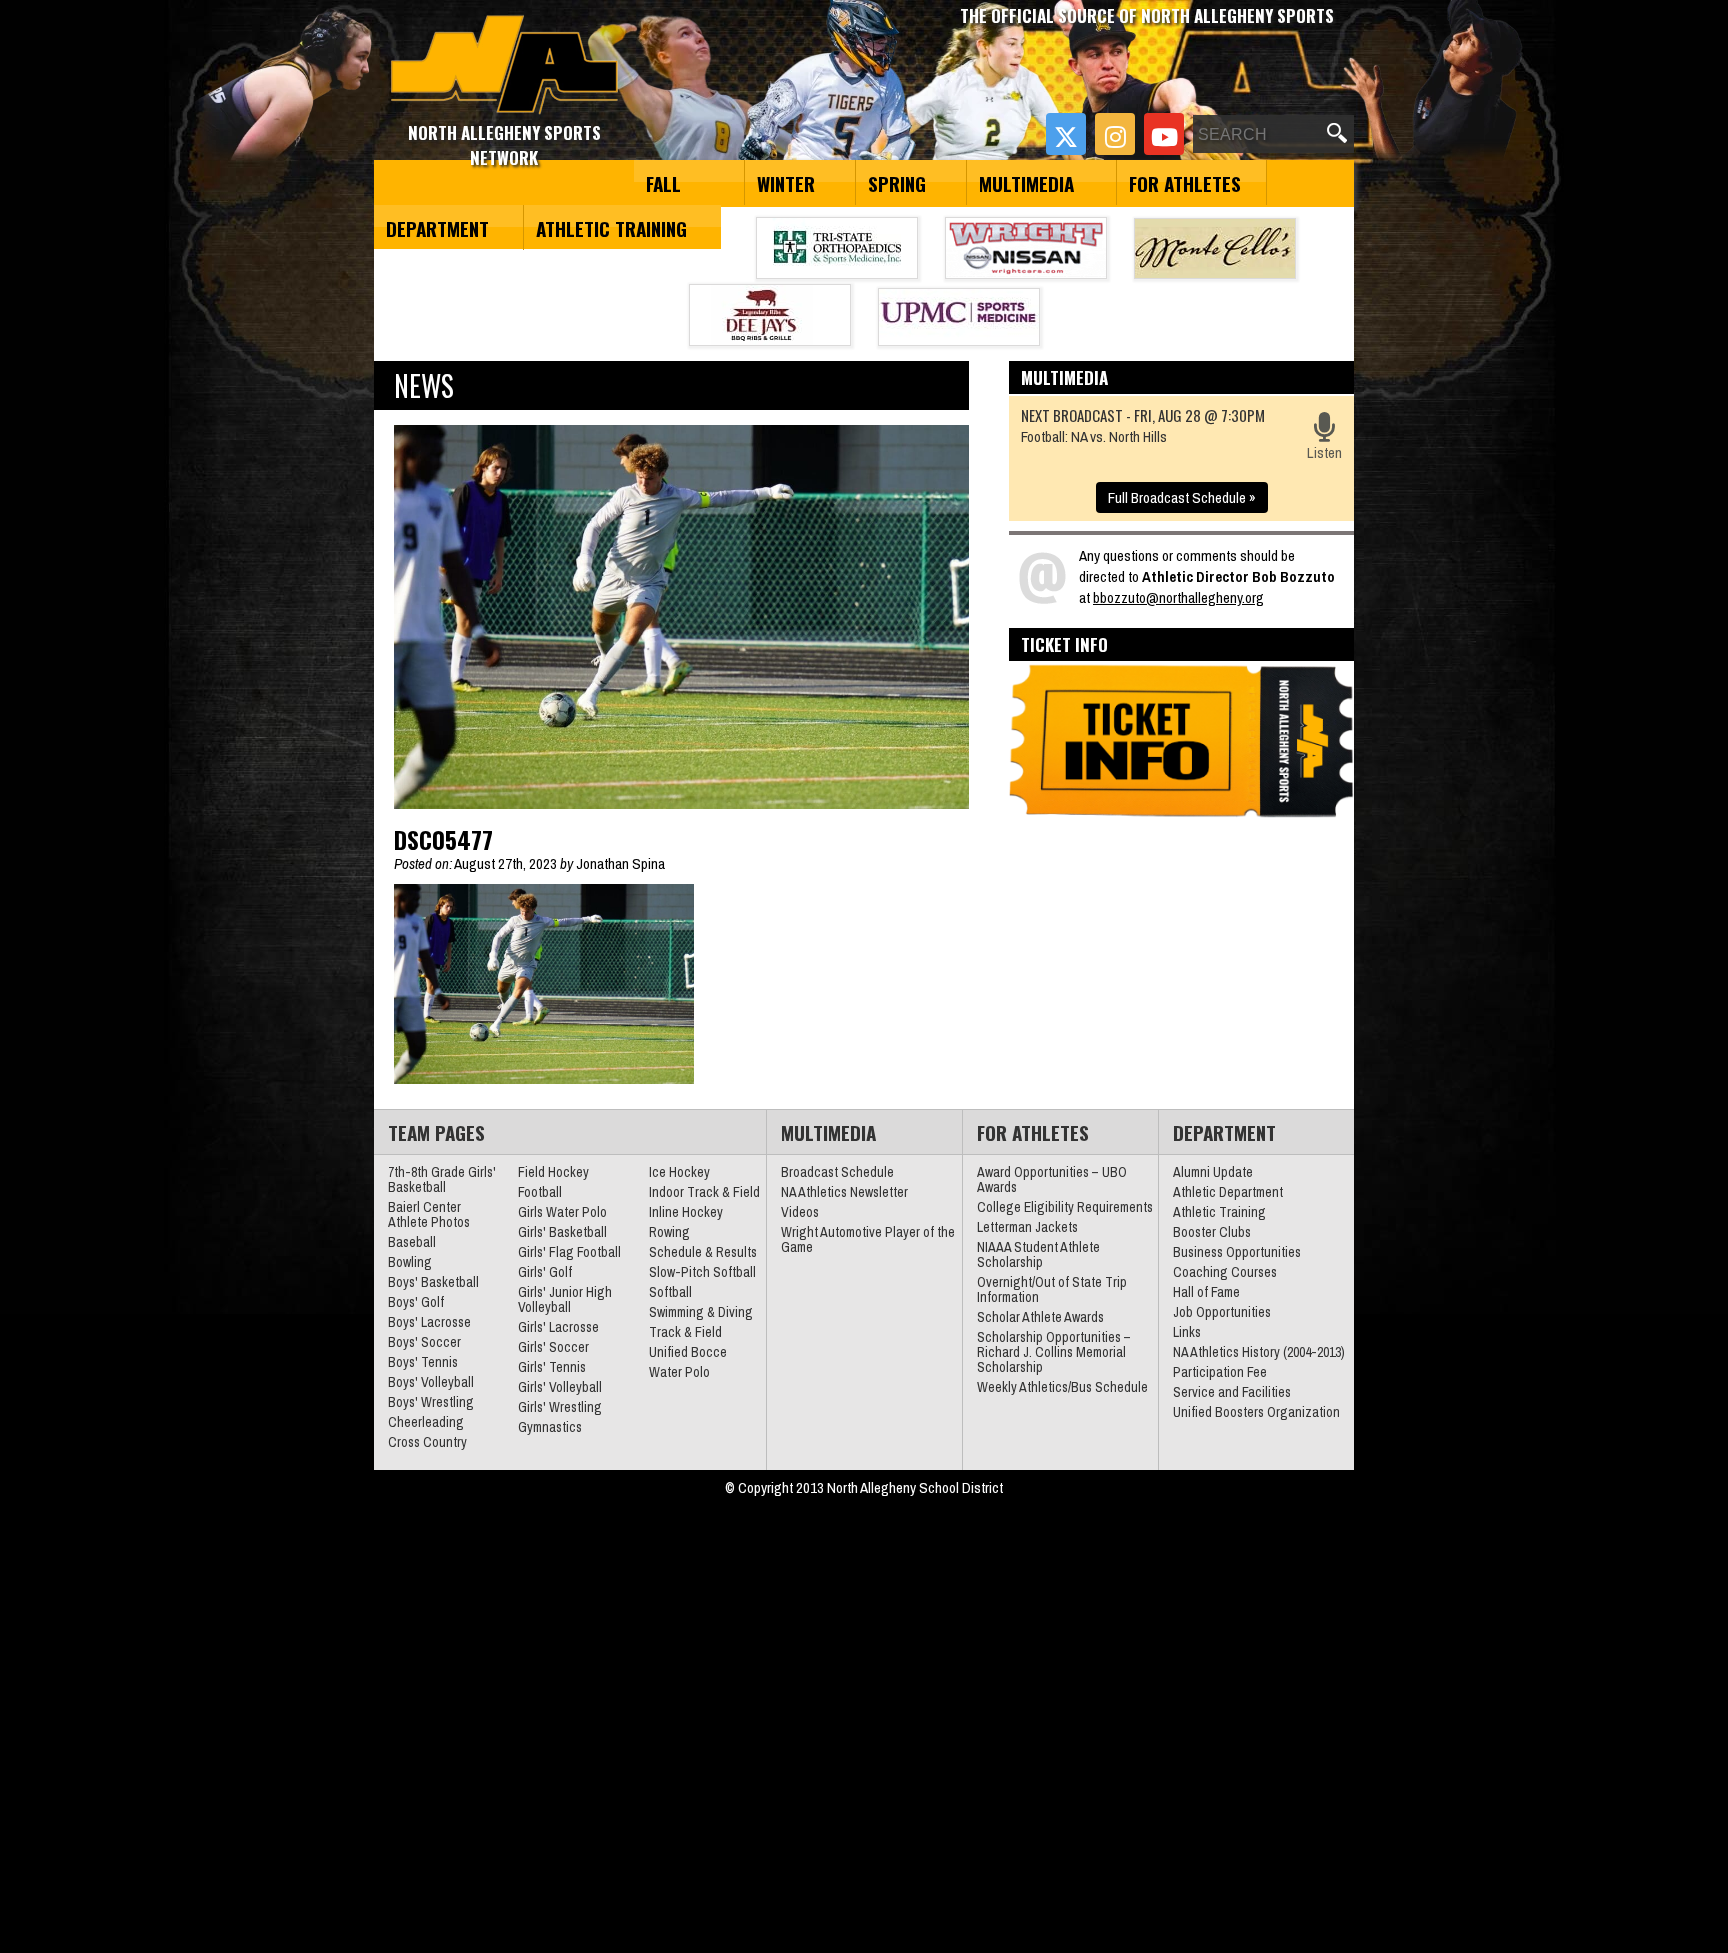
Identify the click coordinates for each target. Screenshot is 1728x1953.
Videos (800, 1212)
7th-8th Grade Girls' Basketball (442, 1179)
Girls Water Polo (562, 1212)
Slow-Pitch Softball (702, 1272)
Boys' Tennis (423, 1362)
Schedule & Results (703, 1252)
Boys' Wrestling (431, 1402)
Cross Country (427, 1442)
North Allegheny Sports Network (504, 65)
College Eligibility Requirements (1065, 1207)
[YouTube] (1164, 134)
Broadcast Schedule (837, 1172)
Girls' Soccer (553, 1347)
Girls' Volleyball (560, 1387)
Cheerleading (426, 1422)
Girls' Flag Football (569, 1252)
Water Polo (679, 1372)
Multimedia (1026, 183)
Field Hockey (553, 1172)
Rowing (669, 1232)
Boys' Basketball (433, 1282)
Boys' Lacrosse (429, 1322)
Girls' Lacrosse (558, 1327)
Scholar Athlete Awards (1040, 1317)
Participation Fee (1220, 1372)
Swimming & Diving (701, 1312)
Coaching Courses (1225, 1272)
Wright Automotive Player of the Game (868, 1239)
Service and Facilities (1232, 1392)
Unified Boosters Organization (1256, 1412)
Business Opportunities (1237, 1252)
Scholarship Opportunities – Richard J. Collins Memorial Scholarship (1054, 1352)
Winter (786, 183)
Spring (897, 183)
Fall (663, 183)
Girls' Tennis (552, 1367)
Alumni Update (1213, 1172)
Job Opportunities (1222, 1312)
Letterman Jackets (1027, 1227)
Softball (670, 1292)
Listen (1324, 452)
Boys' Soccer (424, 1342)
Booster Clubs (1212, 1232)
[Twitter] (1066, 134)
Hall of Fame (1206, 1292)
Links (1187, 1332)
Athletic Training (611, 228)
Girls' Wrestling (560, 1407)
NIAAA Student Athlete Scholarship (1038, 1254)
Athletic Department (1228, 1192)
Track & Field (685, 1332)
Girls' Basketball (562, 1232)
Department (437, 228)
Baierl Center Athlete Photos (429, 1214)
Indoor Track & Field (704, 1192)
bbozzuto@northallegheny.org (1178, 597)
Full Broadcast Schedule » (1182, 497)
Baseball (412, 1242)
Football (540, 1192)
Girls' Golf (545, 1272)
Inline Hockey (686, 1212)
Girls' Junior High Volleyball (565, 1299)
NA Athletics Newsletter (844, 1192)
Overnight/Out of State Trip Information (1052, 1289)
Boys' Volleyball (431, 1382)
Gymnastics (550, 1427)
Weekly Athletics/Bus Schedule (1062, 1387)
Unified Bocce (688, 1352)
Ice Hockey (679, 1172)
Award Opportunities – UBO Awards (1052, 1179)
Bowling (410, 1262)
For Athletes (1185, 183)
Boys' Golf (416, 1302)
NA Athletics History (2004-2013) (1259, 1352)
